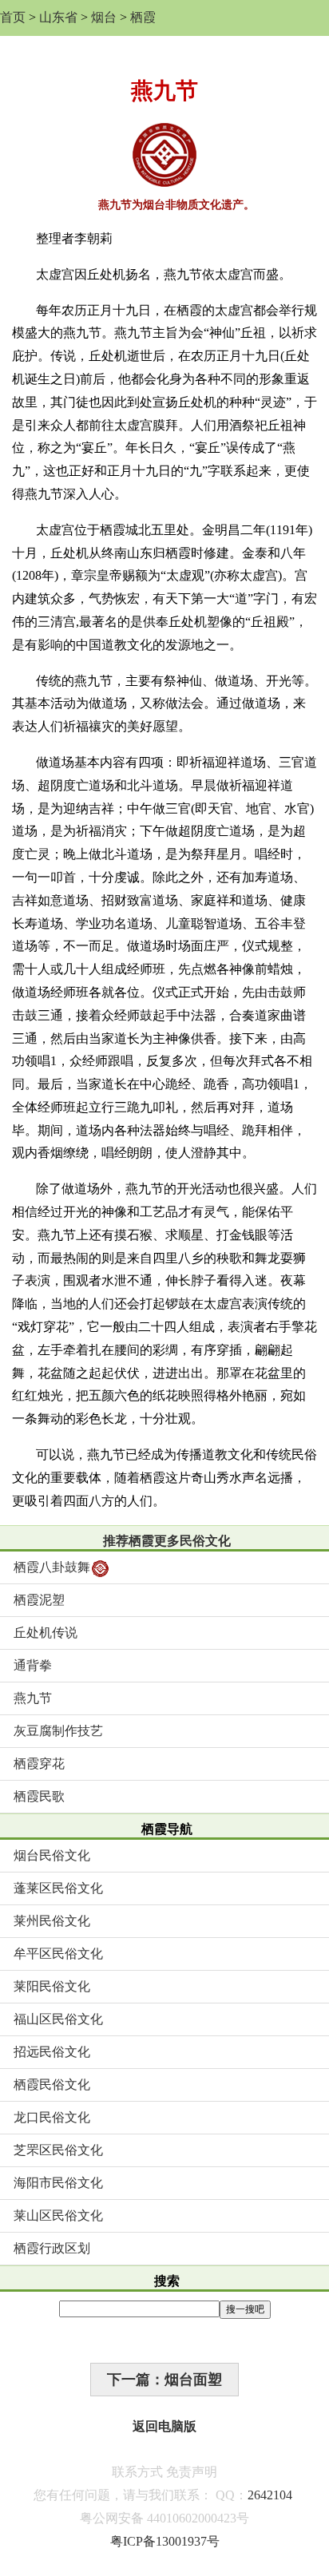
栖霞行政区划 (52, 2248)
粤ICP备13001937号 (165, 2541)
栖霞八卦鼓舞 (52, 1567)
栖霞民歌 (39, 1796)
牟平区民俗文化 (58, 1954)
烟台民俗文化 (52, 1855)
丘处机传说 (46, 1633)
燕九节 (33, 1698)
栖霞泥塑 (39, 1600)
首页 (13, 17)
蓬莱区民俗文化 (58, 1888)
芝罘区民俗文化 (58, 2150)
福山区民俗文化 (58, 2019)
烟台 (104, 17)
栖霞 (143, 17)
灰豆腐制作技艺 (58, 1731)
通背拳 (33, 1665)
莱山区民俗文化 (58, 2215)
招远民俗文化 (52, 2052)
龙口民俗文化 (52, 2117)
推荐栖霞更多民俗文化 (167, 1541)
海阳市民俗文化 (58, 2183)
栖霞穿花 (39, 1764)
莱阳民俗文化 (52, 1986)
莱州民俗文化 (52, 1921)
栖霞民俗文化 (52, 2085)
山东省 (58, 17)
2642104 (270, 2495)
